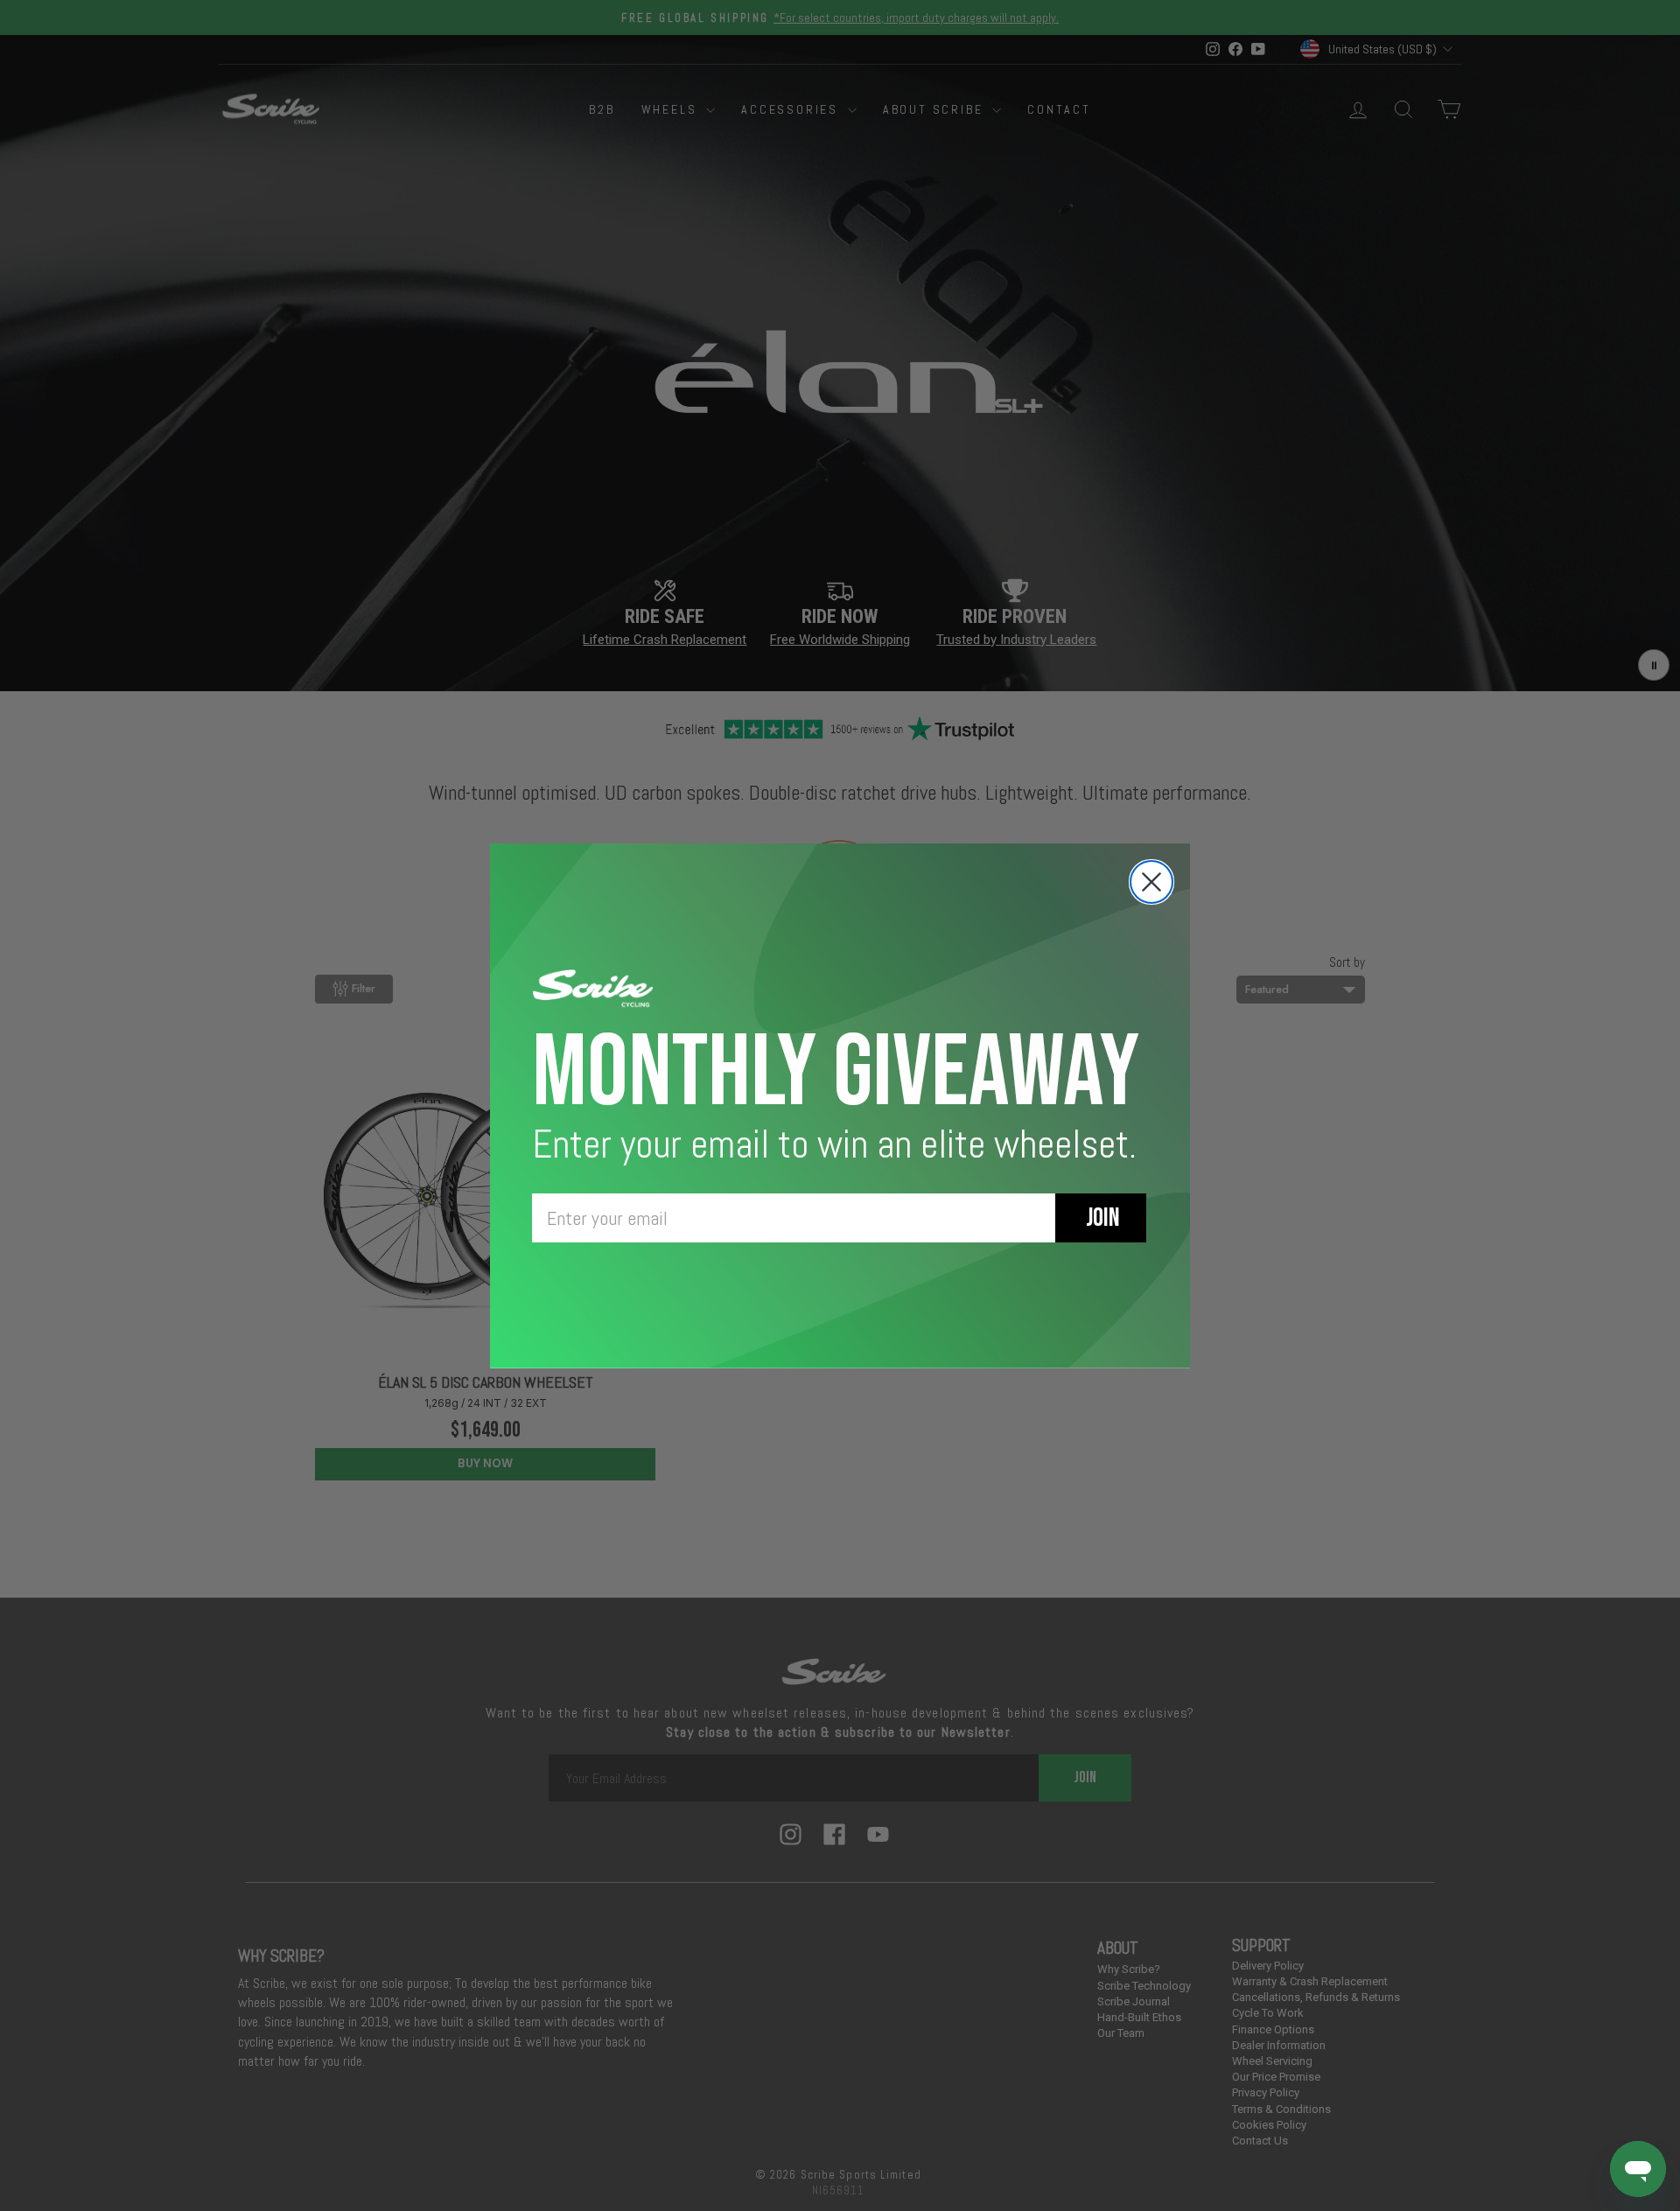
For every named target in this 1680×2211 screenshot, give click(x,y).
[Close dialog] (1151, 882)
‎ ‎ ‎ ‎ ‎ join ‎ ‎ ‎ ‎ (1101, 1218)
